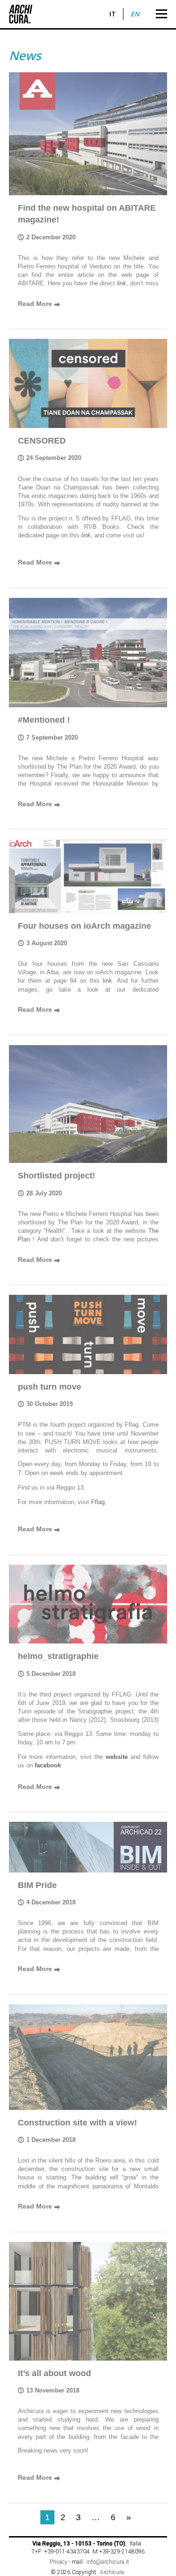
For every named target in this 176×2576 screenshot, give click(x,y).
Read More (39, 304)
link (86, 535)
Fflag (98, 1502)
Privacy (59, 2562)
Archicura (112, 2572)
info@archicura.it (108, 2562)
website (117, 1757)
